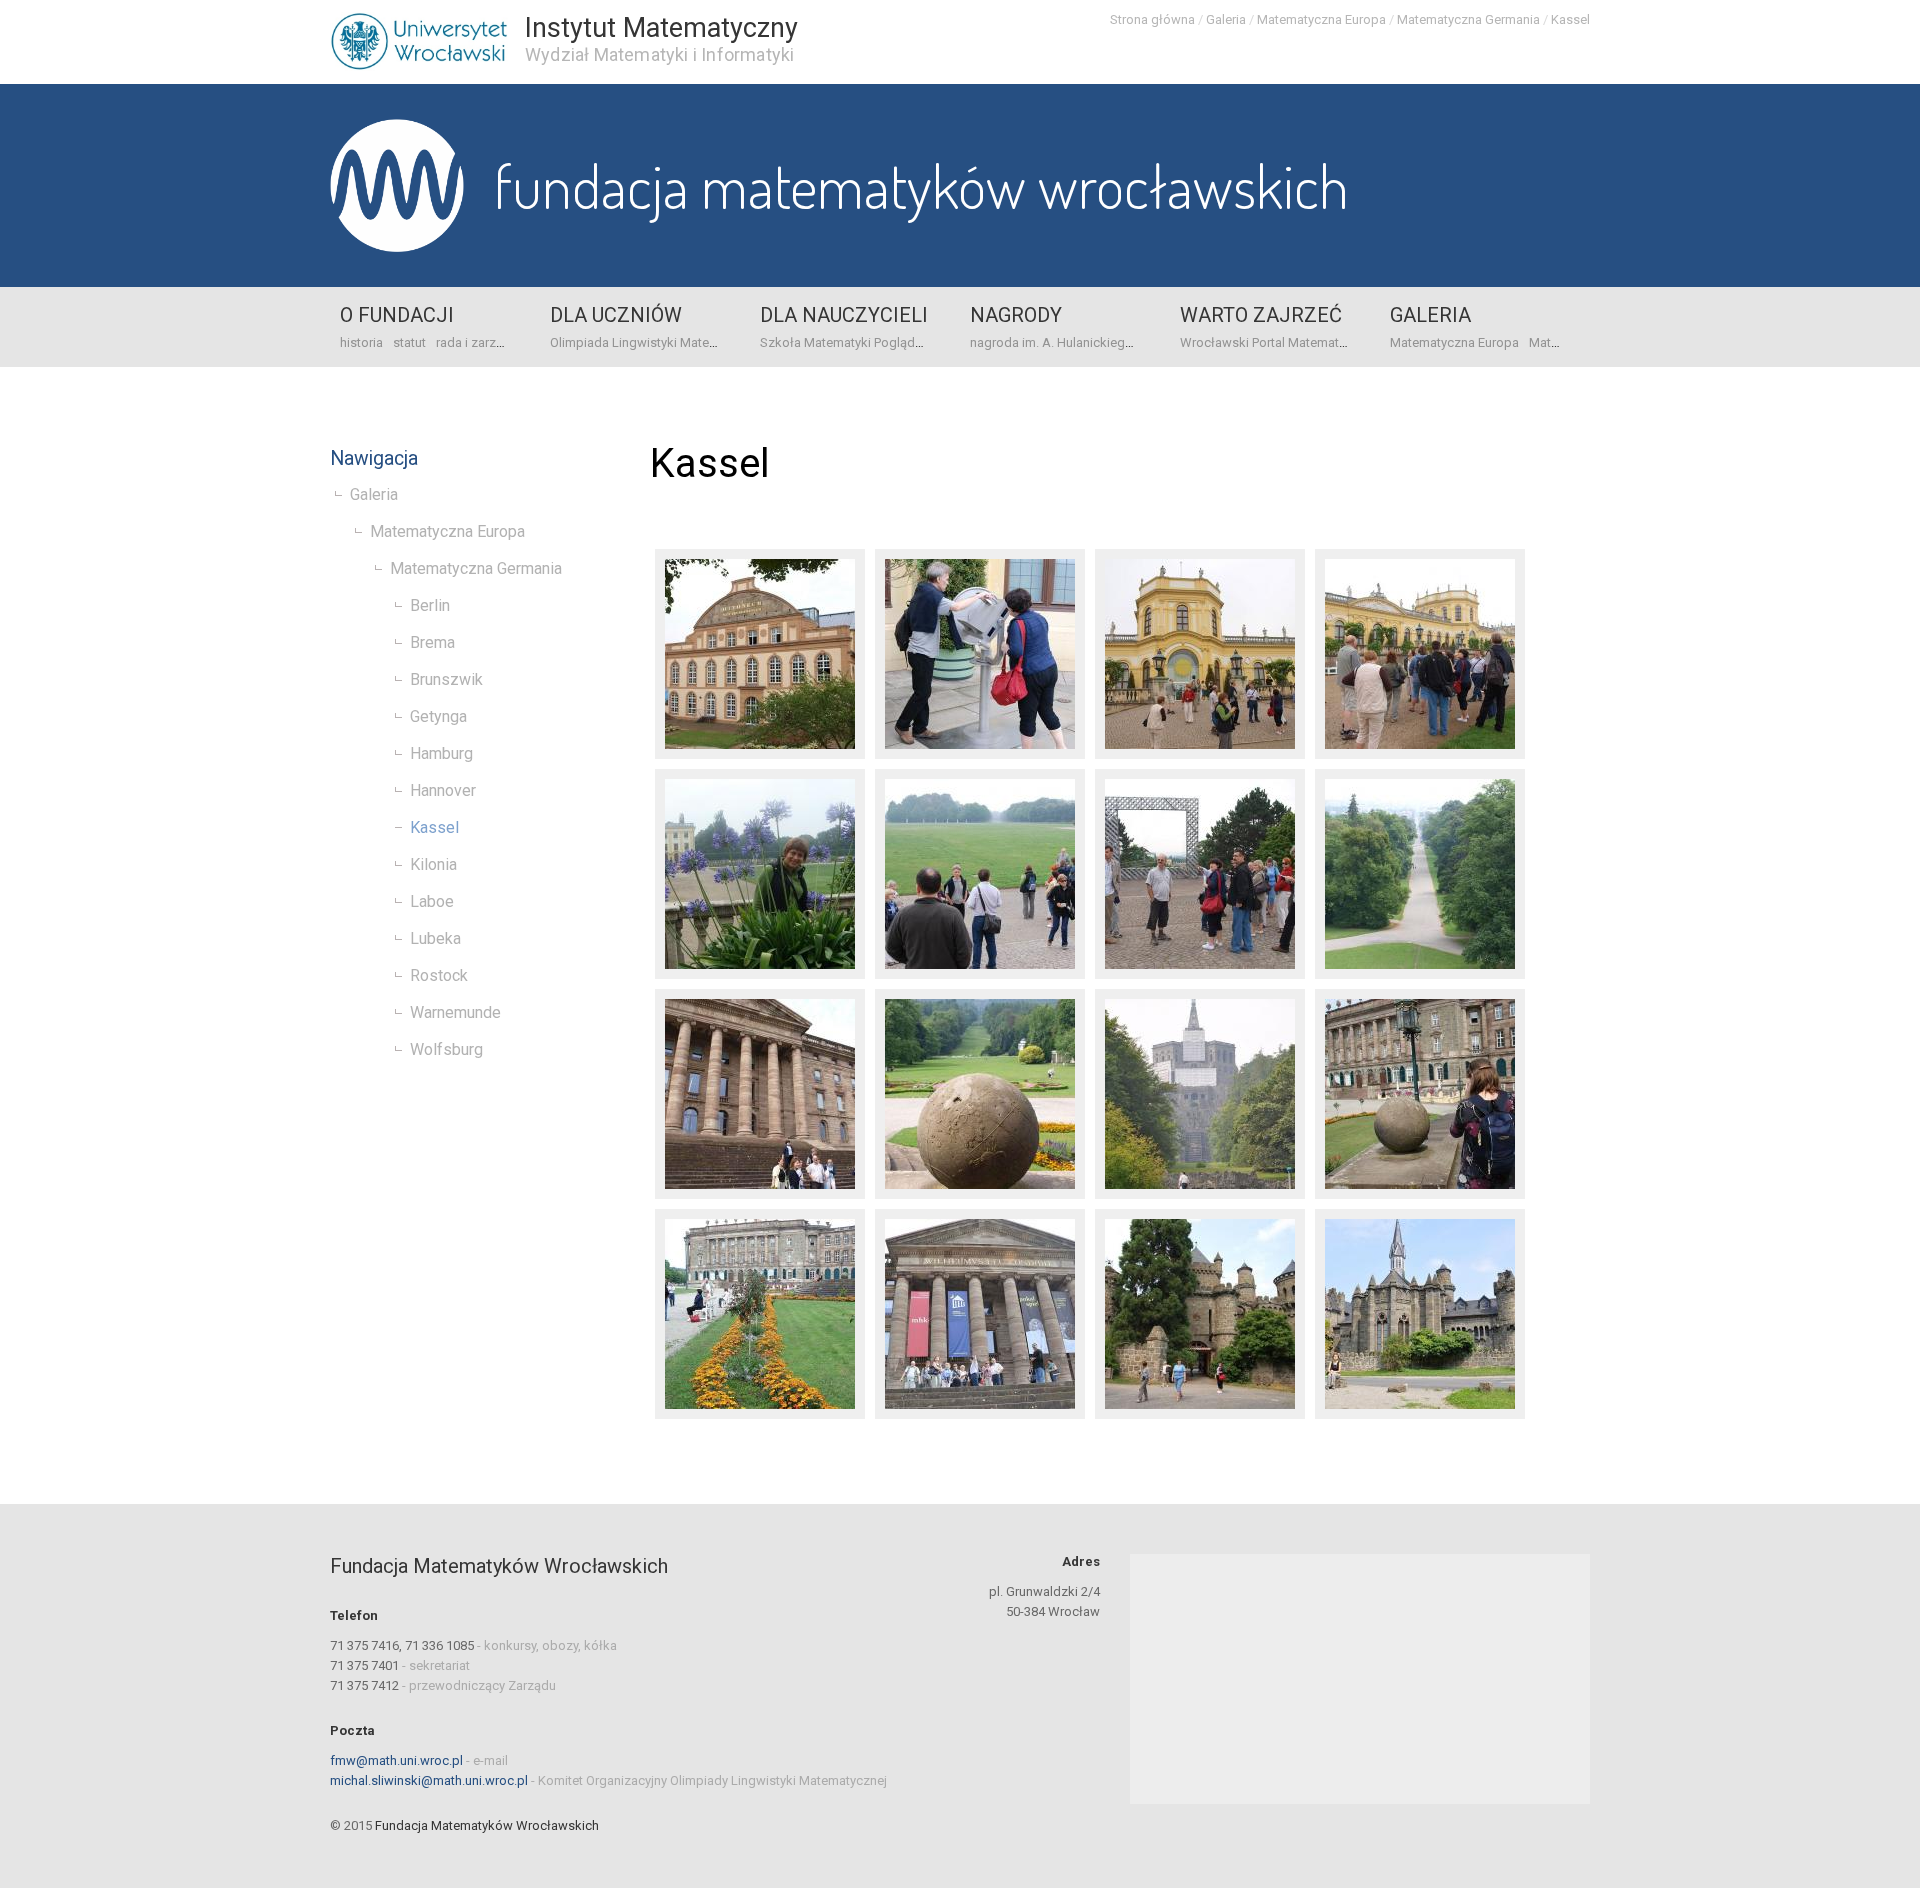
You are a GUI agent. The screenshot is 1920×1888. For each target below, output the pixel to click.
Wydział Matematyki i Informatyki (659, 54)
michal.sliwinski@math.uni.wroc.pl (429, 1780)
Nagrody (1016, 315)
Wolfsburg (446, 1049)
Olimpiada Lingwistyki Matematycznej (659, 342)
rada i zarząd (473, 342)
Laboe (432, 901)
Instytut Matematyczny (661, 28)
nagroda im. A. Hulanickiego (1051, 342)
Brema (432, 642)
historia (361, 342)
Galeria (1226, 19)
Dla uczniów (616, 315)
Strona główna (1152, 19)
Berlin (430, 605)
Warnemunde (455, 1012)
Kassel (1570, 19)
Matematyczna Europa (1321, 19)
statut (409, 342)
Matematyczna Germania (1468, 19)
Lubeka (435, 938)
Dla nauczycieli (844, 315)
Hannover (443, 790)
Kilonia (433, 864)
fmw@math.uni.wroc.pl (396, 1760)
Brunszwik (446, 679)
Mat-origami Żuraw (1583, 342)
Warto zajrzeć (1261, 315)
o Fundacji (397, 315)
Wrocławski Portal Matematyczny (1276, 342)
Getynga (438, 716)
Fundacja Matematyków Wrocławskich (921, 185)
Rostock (439, 975)
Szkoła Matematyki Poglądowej (851, 342)
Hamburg (441, 753)
